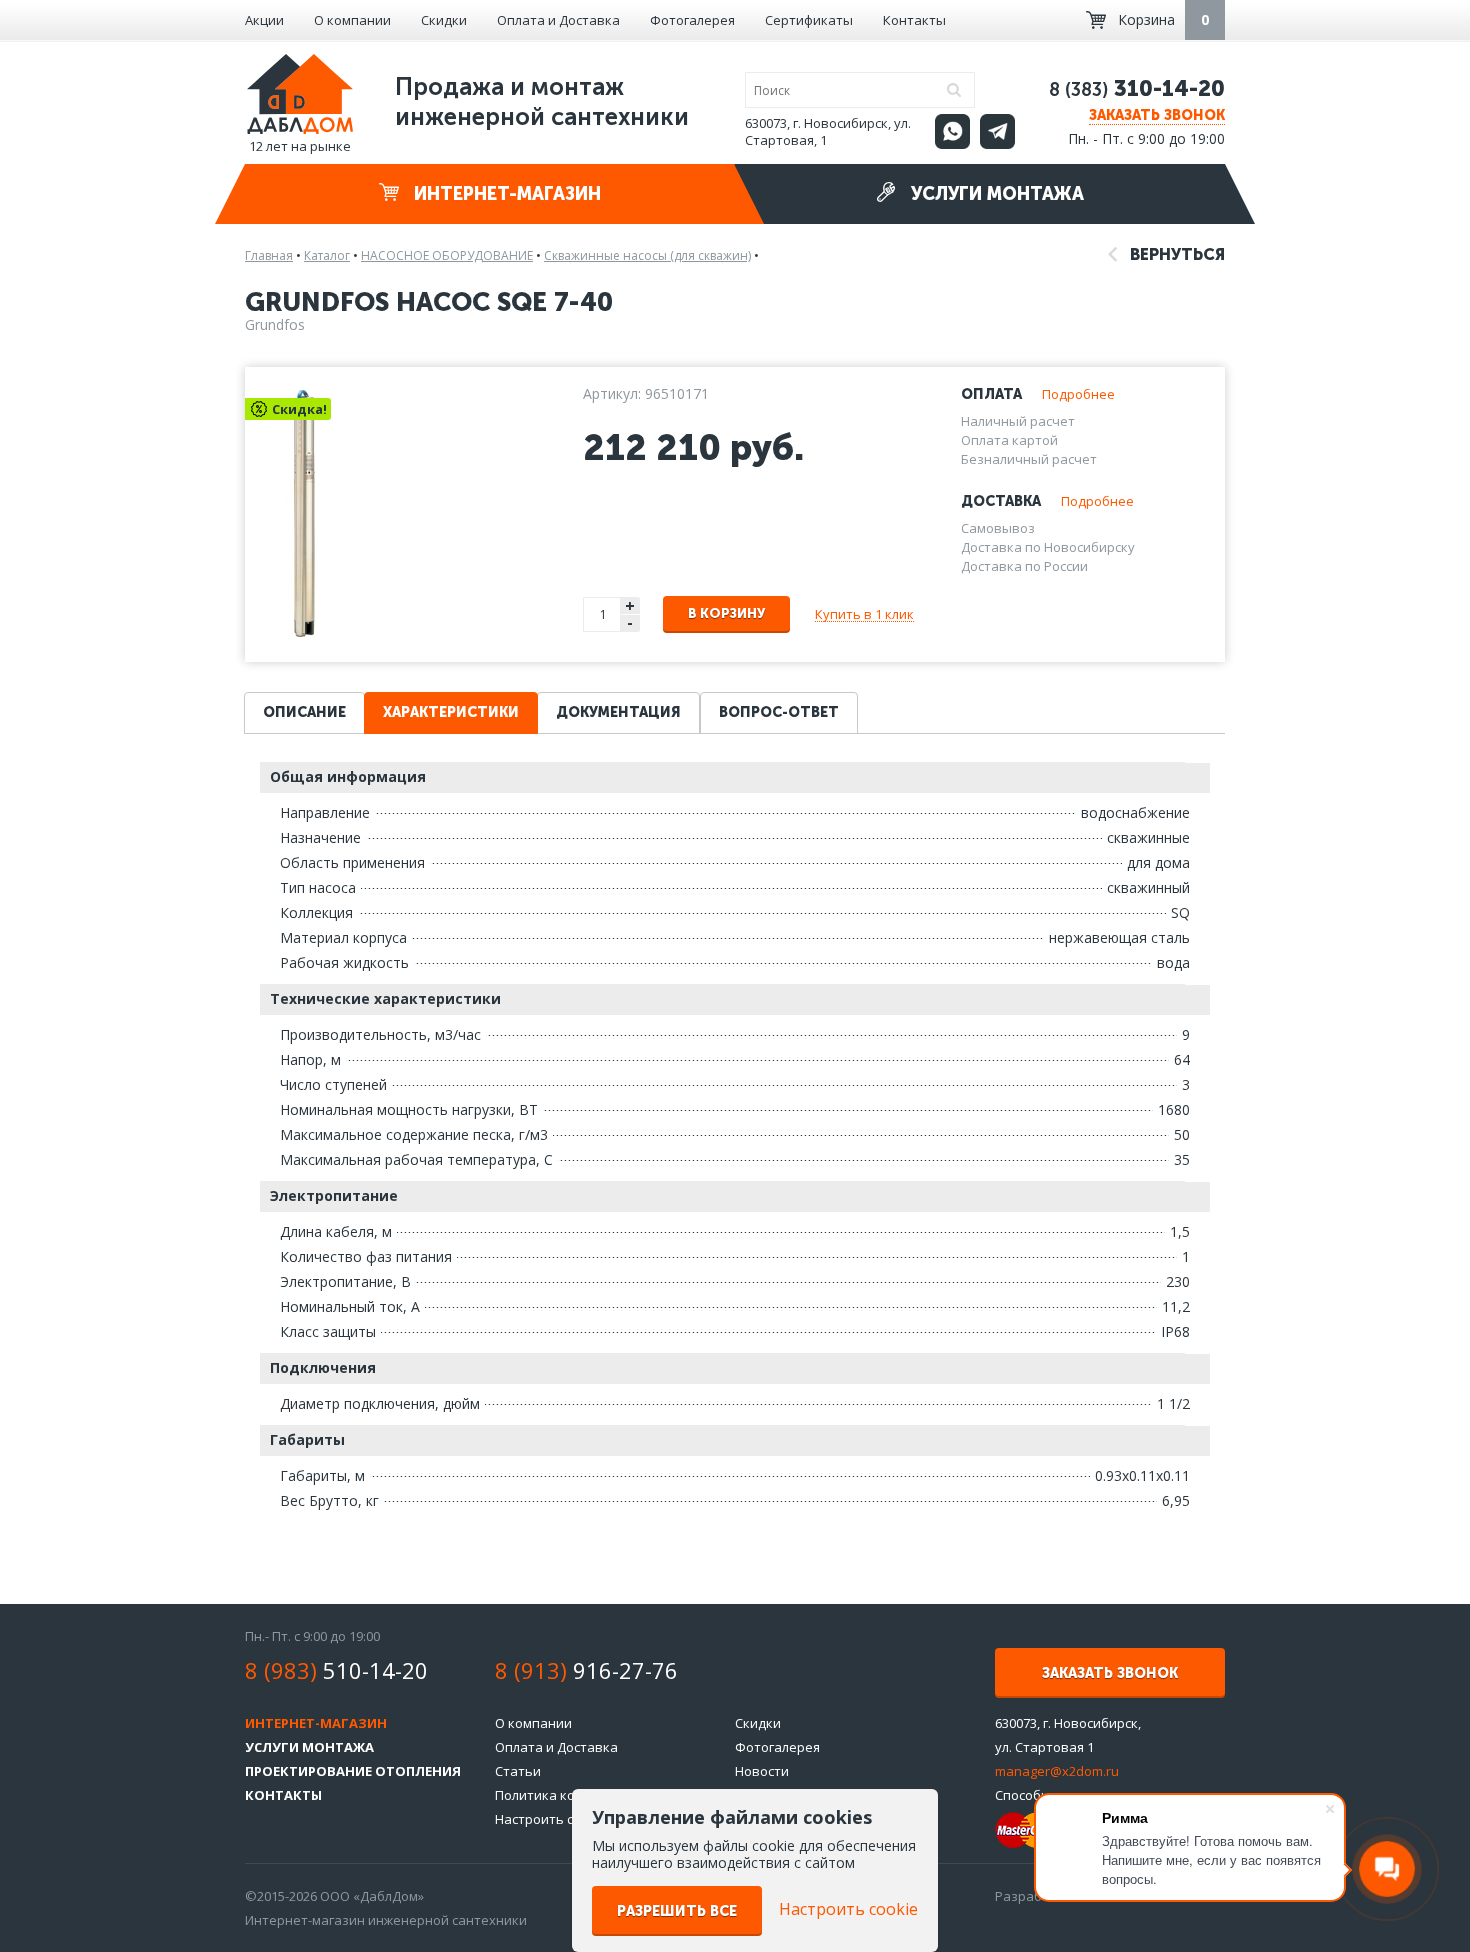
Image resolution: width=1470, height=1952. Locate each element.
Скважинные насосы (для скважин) (647, 255)
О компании (352, 20)
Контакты (914, 20)
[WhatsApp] (952, 131)
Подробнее (1078, 394)
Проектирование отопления (353, 1771)
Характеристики (451, 712)
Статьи (518, 1771)
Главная (269, 255)
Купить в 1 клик (864, 614)
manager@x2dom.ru (1057, 1771)
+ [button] (630, 605)
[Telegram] (997, 131)
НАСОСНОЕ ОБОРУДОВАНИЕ (447, 255)
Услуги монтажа (995, 194)
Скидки (444, 20)
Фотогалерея (692, 20)
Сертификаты (809, 20)
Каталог (327, 255)
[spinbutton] (603, 614)
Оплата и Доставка (558, 20)
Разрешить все (677, 1911)
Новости (762, 1771)
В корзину (726, 613)
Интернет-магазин (505, 194)
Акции (264, 20)
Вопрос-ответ (779, 712)
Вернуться (1175, 254)
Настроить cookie (551, 1819)
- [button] (630, 623)
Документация (618, 712)
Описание (304, 712)
